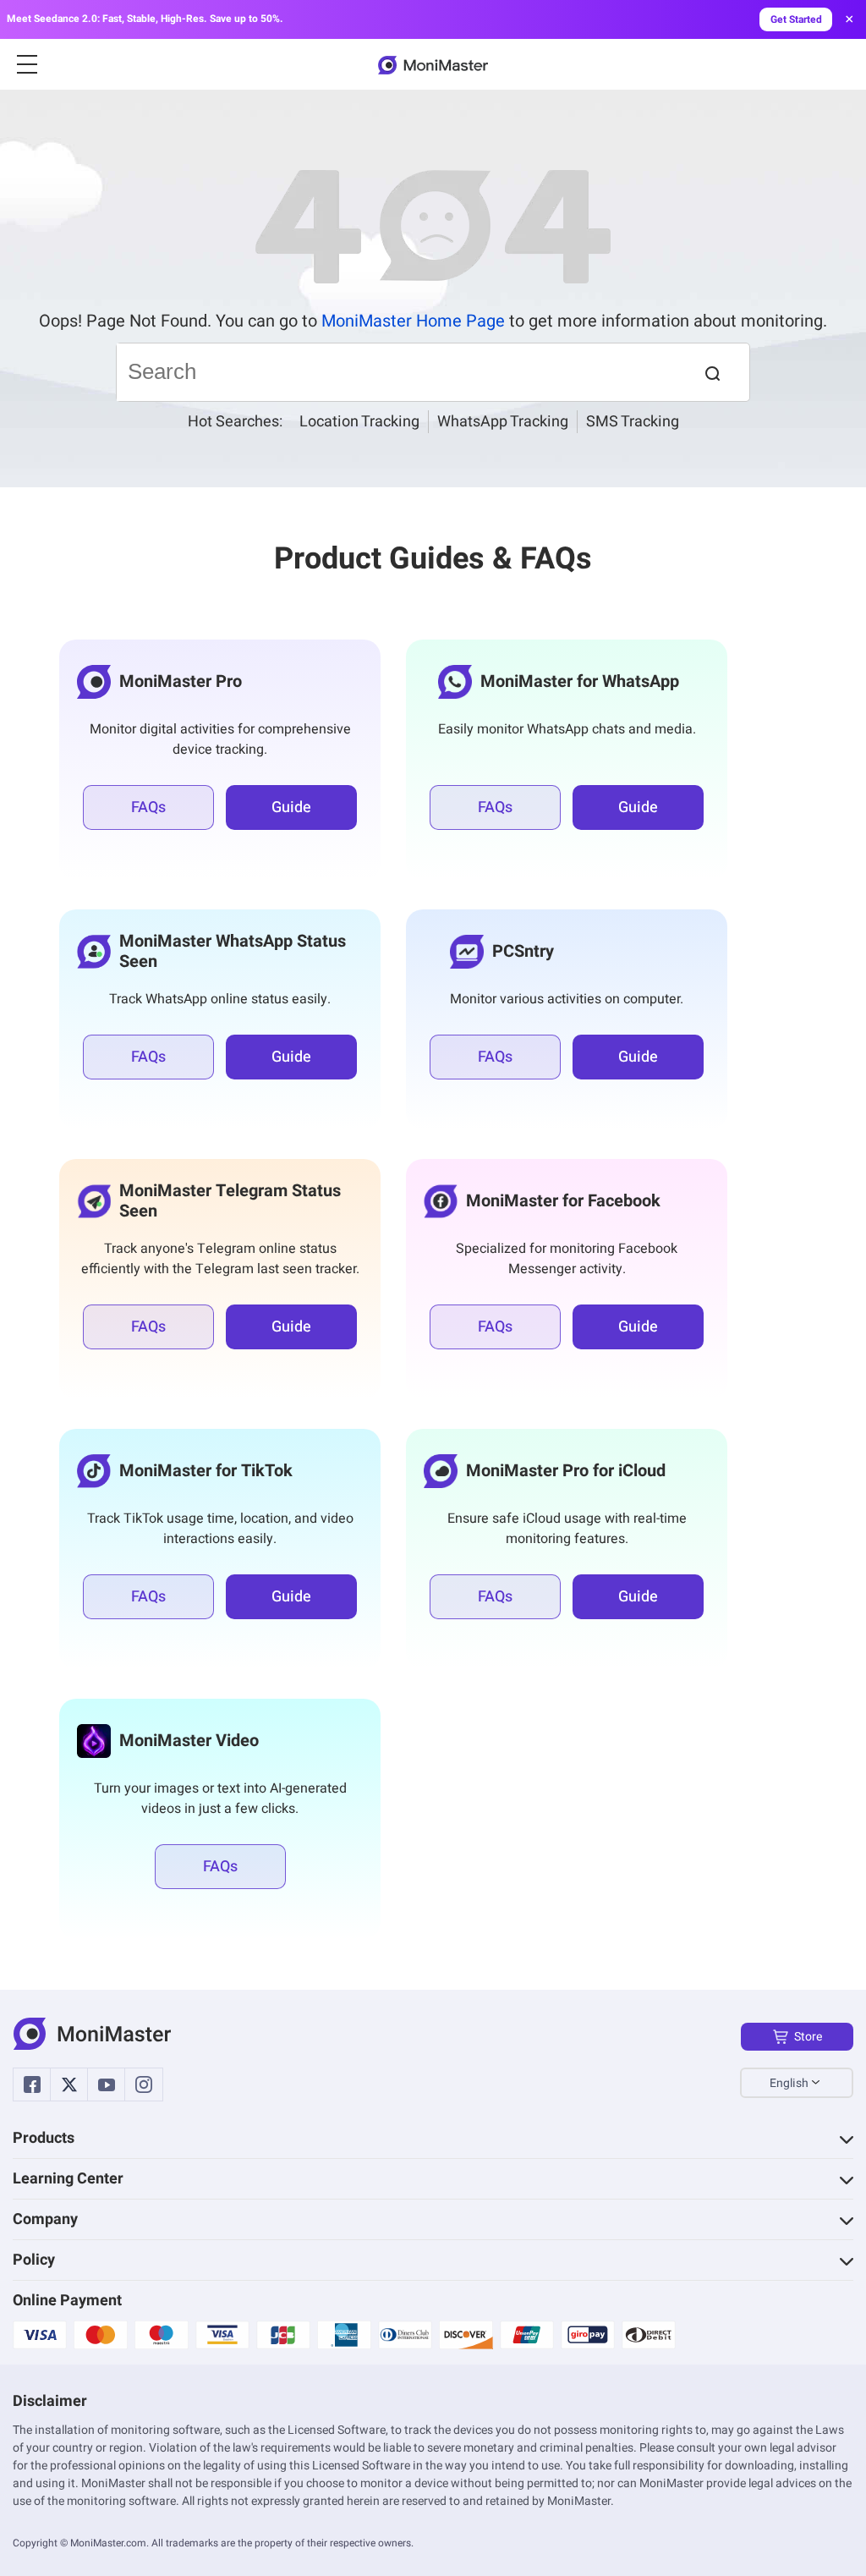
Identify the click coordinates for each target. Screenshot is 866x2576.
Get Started (796, 19)
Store (808, 2037)
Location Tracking (359, 422)
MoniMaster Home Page (413, 321)
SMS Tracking (633, 422)
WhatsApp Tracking (503, 422)
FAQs (148, 807)
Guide (291, 807)
